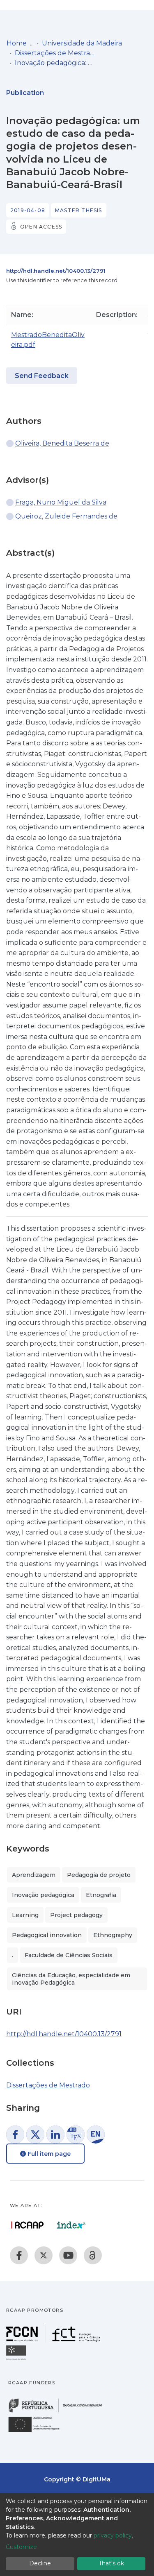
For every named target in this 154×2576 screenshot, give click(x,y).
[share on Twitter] (35, 2135)
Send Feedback (42, 376)
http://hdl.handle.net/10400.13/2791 (56, 271)
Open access (41, 227)
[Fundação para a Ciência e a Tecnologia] (54, 2340)
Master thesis (79, 210)
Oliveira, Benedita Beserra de (62, 443)
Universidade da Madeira (82, 43)
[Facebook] (19, 2255)
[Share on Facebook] (15, 2135)
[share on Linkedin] (55, 2135)
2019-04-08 (28, 210)
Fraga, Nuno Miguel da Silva (61, 502)
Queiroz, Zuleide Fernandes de (66, 516)
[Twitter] (44, 2255)
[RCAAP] (93, 2255)
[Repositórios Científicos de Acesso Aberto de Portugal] (28, 2225)
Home (17, 43)
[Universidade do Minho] (17, 2360)
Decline (40, 2563)
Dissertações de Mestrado (56, 53)
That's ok (111, 2563)
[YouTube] (68, 2255)
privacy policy (113, 2535)
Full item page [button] (48, 2154)
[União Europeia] (39, 2432)
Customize (21, 2547)
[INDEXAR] (71, 2225)
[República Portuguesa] (60, 2412)
